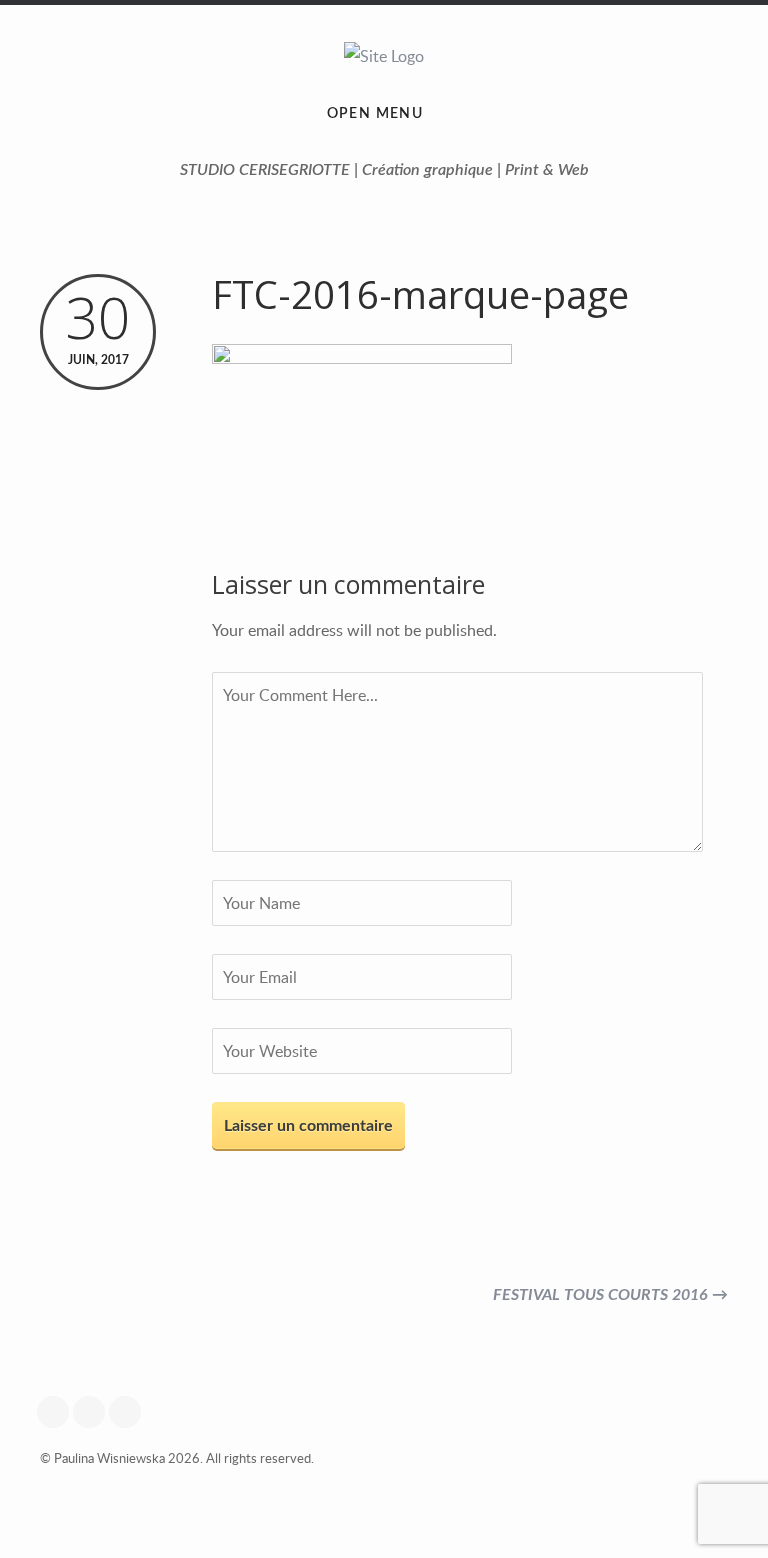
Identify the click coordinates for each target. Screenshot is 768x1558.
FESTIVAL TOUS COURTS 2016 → (610, 1295)
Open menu (375, 114)
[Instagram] (94, 1412)
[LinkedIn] (130, 1412)
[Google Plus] (58, 1412)
